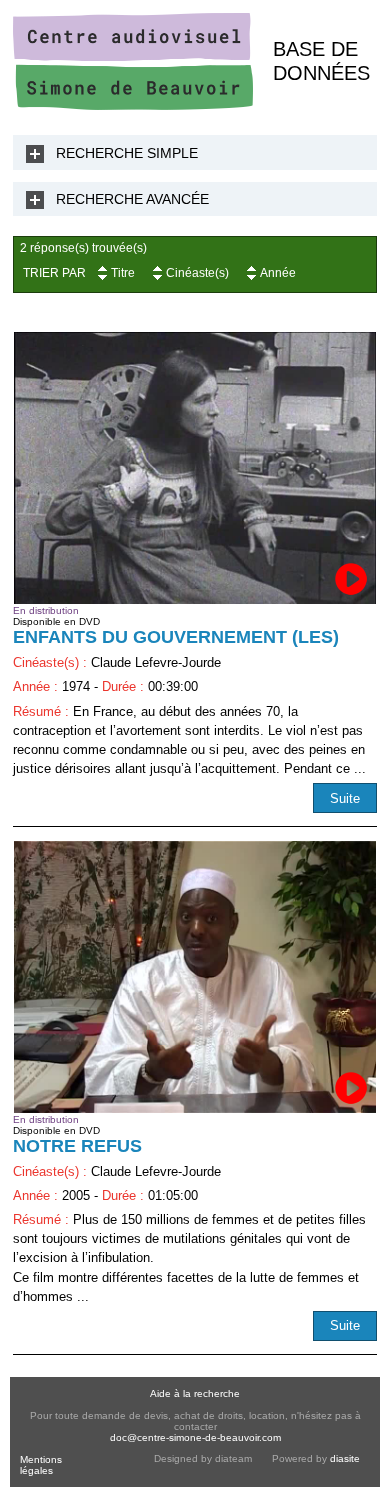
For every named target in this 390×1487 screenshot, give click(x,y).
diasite (345, 1458)
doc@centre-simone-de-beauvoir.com (195, 1437)
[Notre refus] (195, 977)
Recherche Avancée (132, 199)
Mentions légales (41, 1465)
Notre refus (77, 1146)
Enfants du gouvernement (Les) (176, 637)
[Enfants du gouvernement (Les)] (195, 468)
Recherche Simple (127, 153)
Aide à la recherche (195, 1393)
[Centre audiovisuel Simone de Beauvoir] (133, 105)
